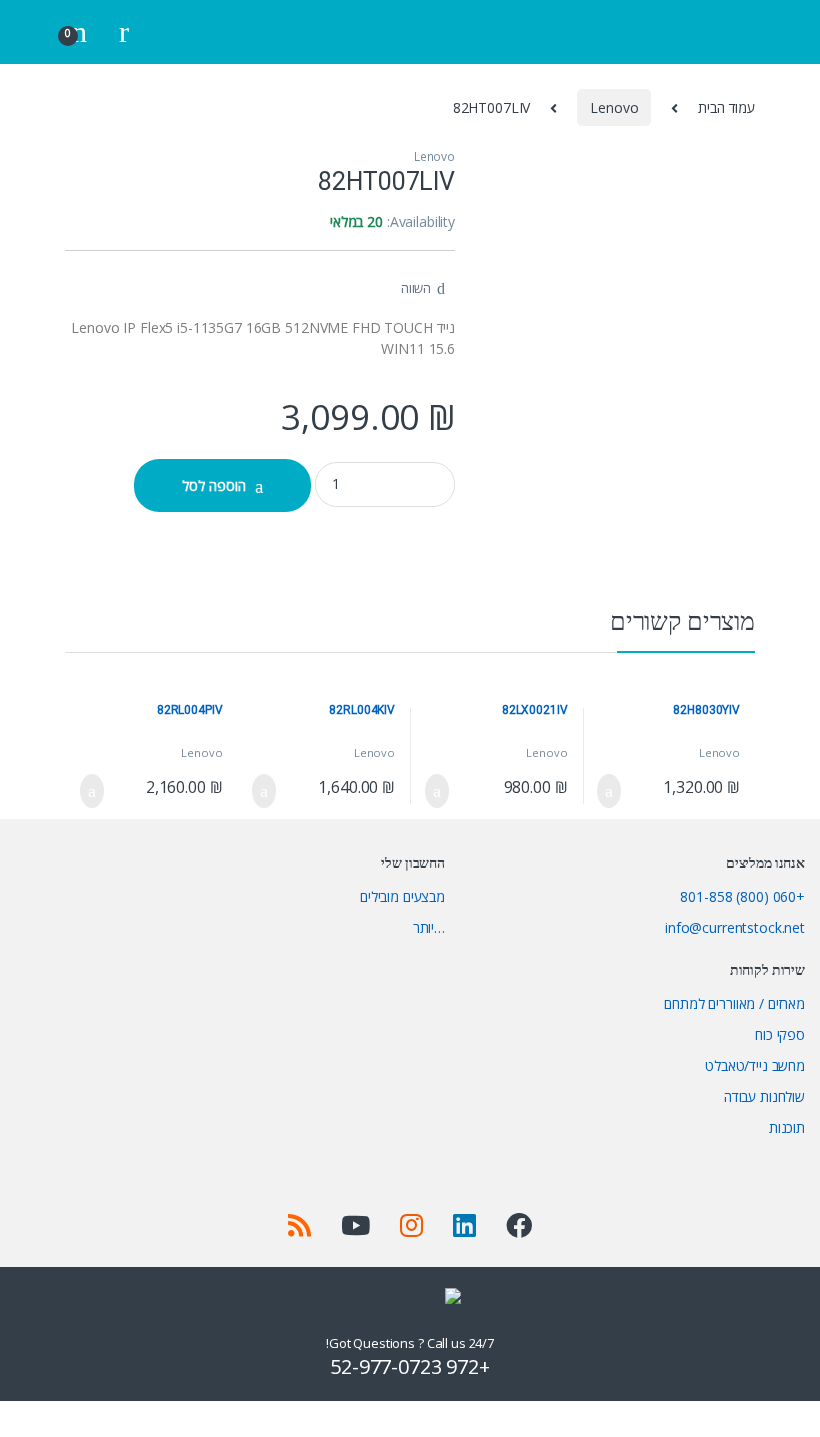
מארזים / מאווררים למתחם (734, 1003)
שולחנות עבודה (764, 1096)
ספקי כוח (780, 1034)
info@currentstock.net (735, 927)
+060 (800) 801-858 (742, 896)
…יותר (429, 927)
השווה (416, 288)
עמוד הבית (726, 107)
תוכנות (787, 1127)
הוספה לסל (214, 485)
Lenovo (614, 107)
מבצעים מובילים (402, 896)
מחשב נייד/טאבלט (755, 1065)
